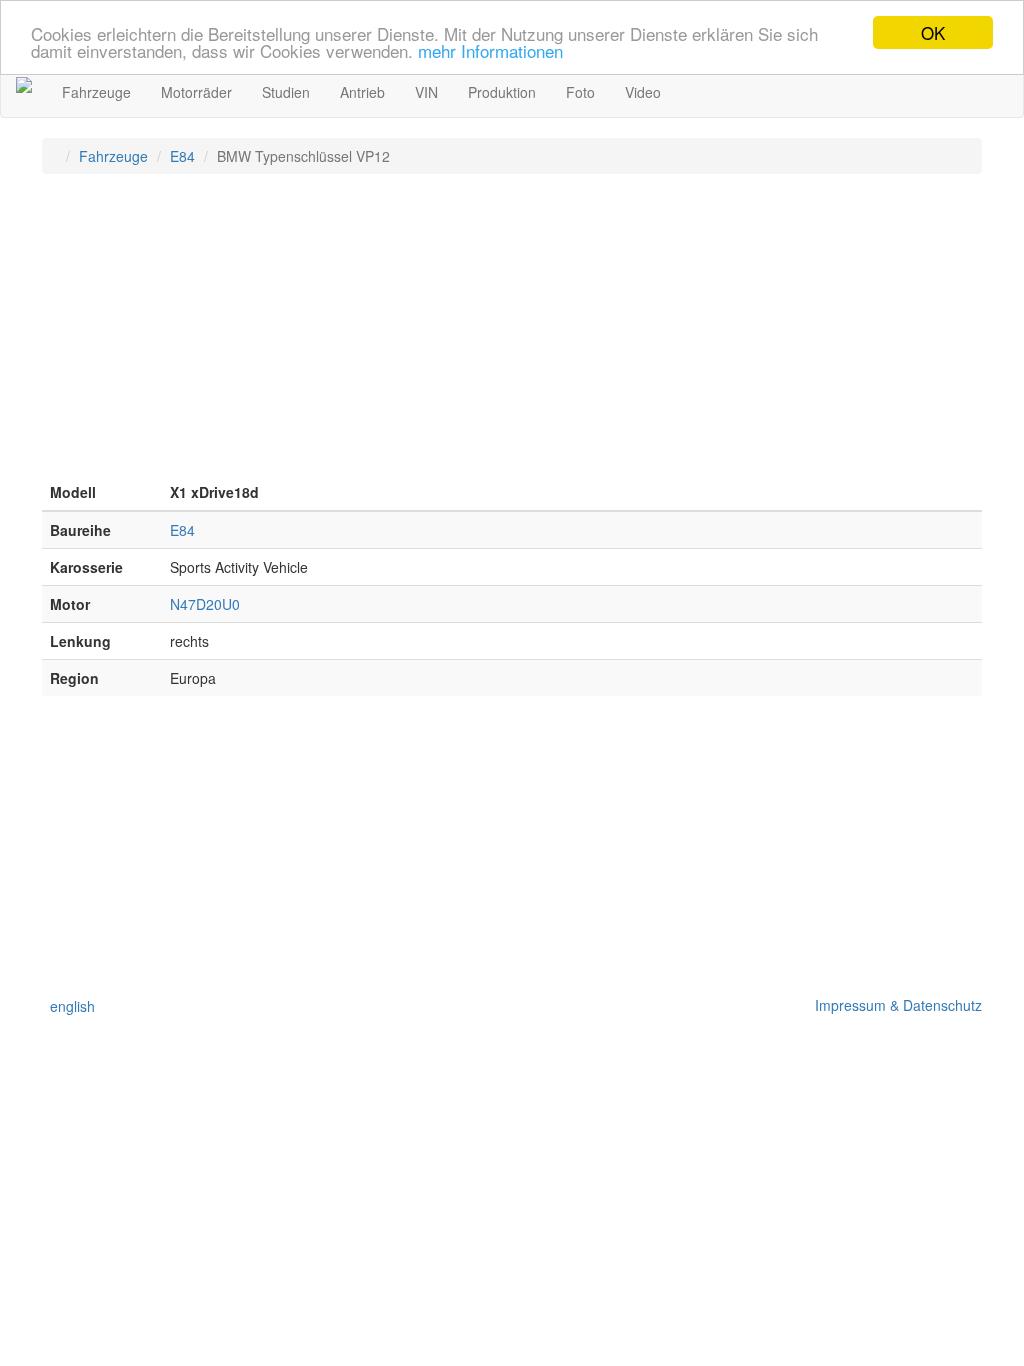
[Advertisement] (512, 334)
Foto (580, 92)
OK (933, 32)
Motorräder (196, 92)
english (68, 1006)
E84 (182, 156)
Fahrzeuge (96, 92)
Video (643, 92)
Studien (286, 92)
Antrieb (362, 92)
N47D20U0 (205, 604)
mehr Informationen (490, 50)
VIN (426, 92)
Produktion (502, 92)
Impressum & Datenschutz (894, 1005)
